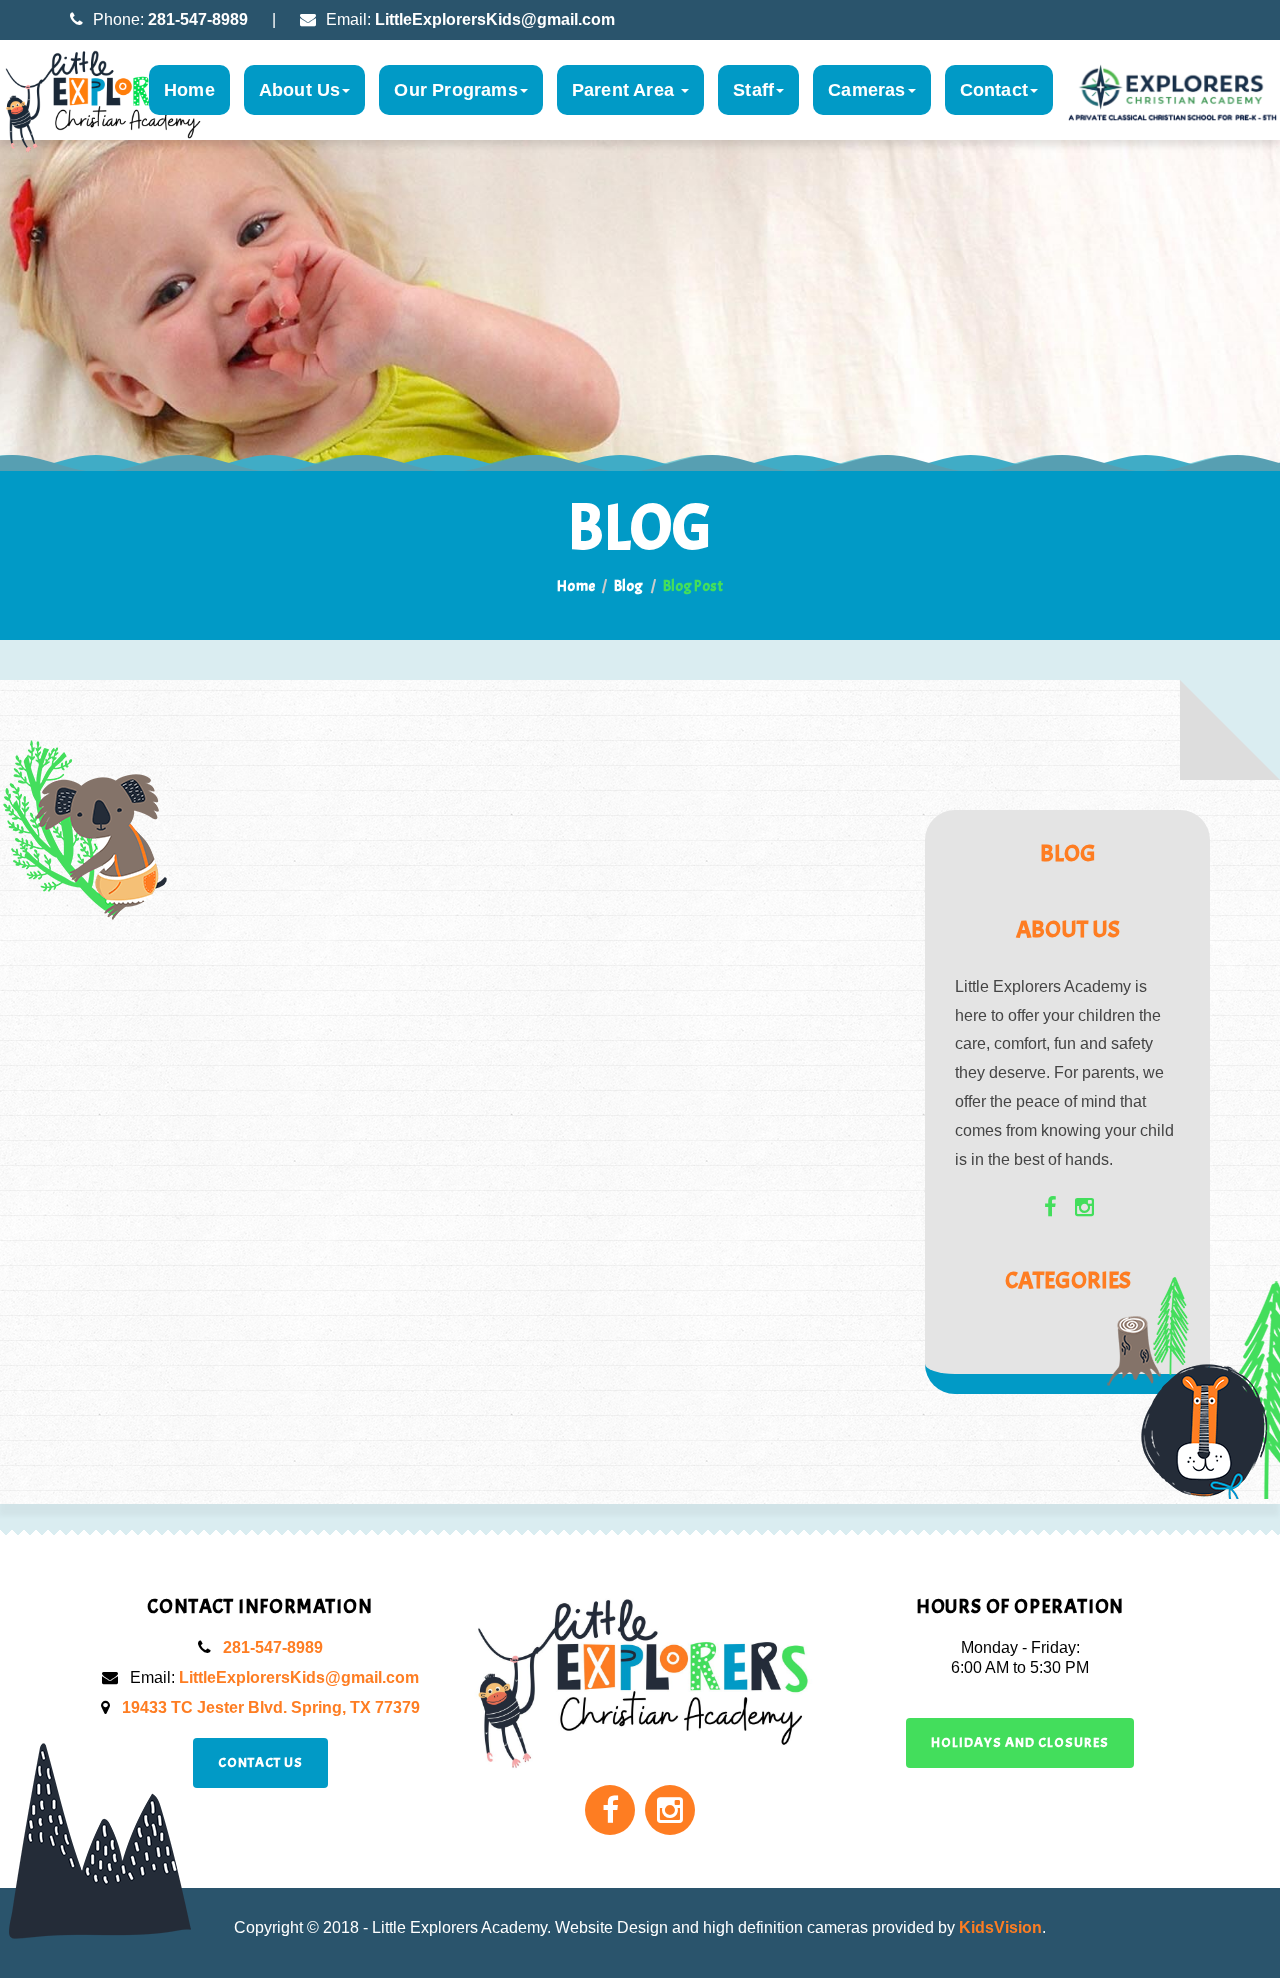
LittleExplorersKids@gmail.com (495, 19)
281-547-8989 (198, 19)
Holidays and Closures (1020, 1742)
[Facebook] (1051, 1205)
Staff (753, 90)
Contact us (260, 1762)
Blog (628, 586)
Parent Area (625, 90)
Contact (994, 90)
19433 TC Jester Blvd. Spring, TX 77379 (271, 1707)
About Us (300, 90)
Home (189, 90)
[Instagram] (1085, 1205)
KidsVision (1000, 1927)
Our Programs (455, 90)
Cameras (866, 90)
